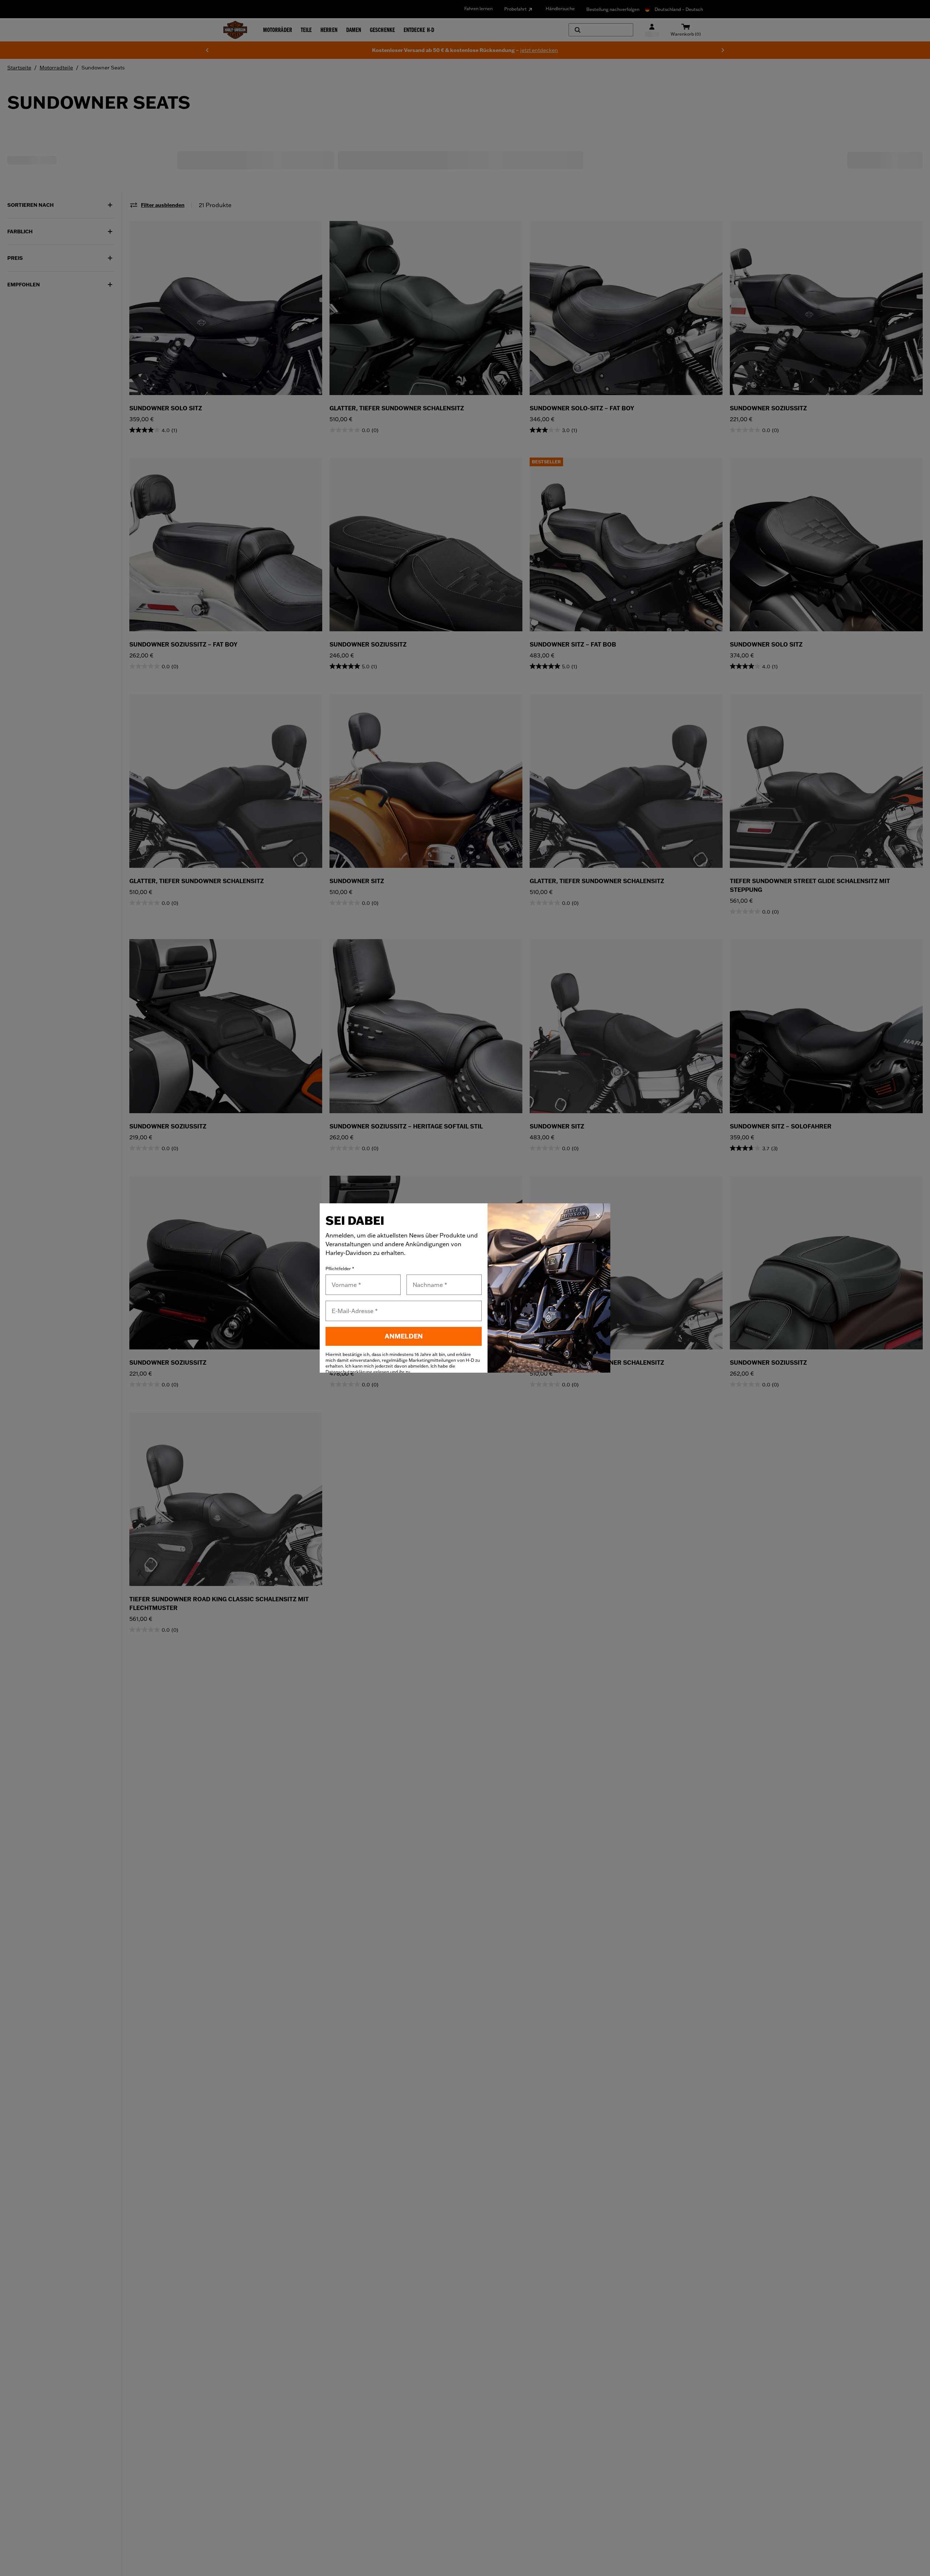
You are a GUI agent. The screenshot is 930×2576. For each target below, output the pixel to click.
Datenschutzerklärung (349, 1372)
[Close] (598, 1216)
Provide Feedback (924, 1247)
